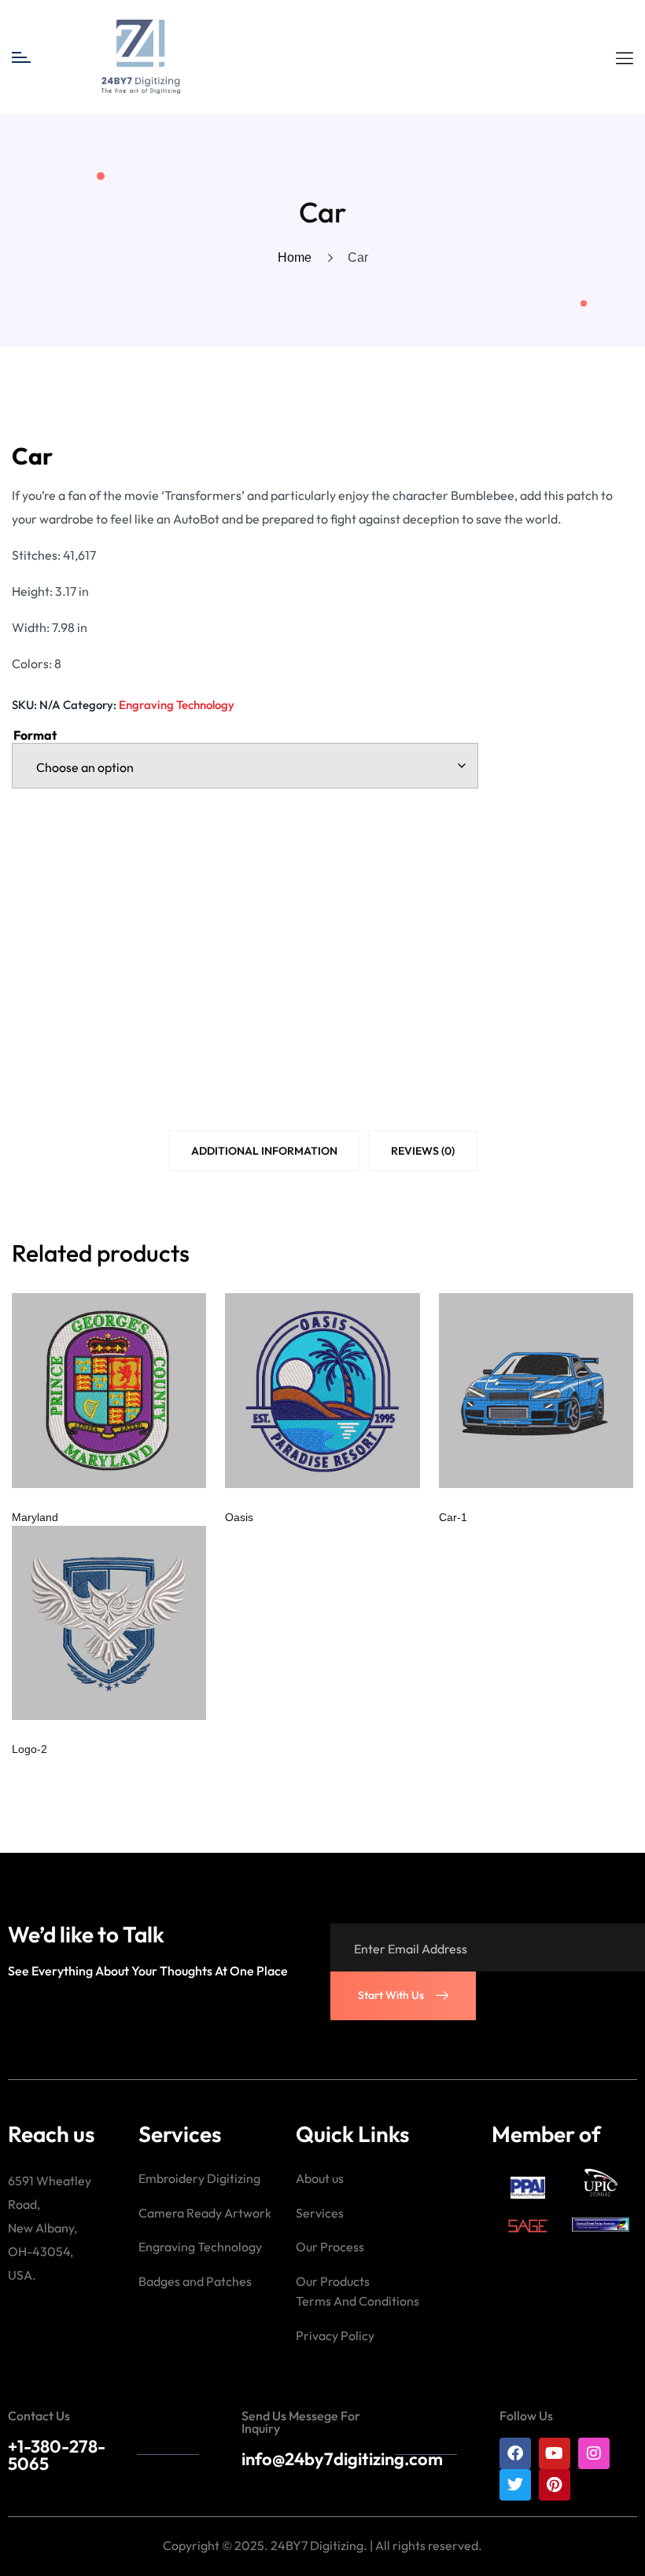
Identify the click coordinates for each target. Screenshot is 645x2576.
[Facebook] (515, 2453)
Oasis (239, 1517)
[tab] (264, 1154)
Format (35, 735)
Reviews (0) (423, 1151)
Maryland (35, 1517)
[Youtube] (555, 2453)
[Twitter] (515, 2485)
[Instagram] (594, 2453)
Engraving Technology (177, 705)
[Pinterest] (555, 2485)
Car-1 (453, 1517)
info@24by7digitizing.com (342, 2459)
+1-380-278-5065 (57, 2455)
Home (298, 257)
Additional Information (264, 1151)
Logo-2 (29, 1749)
